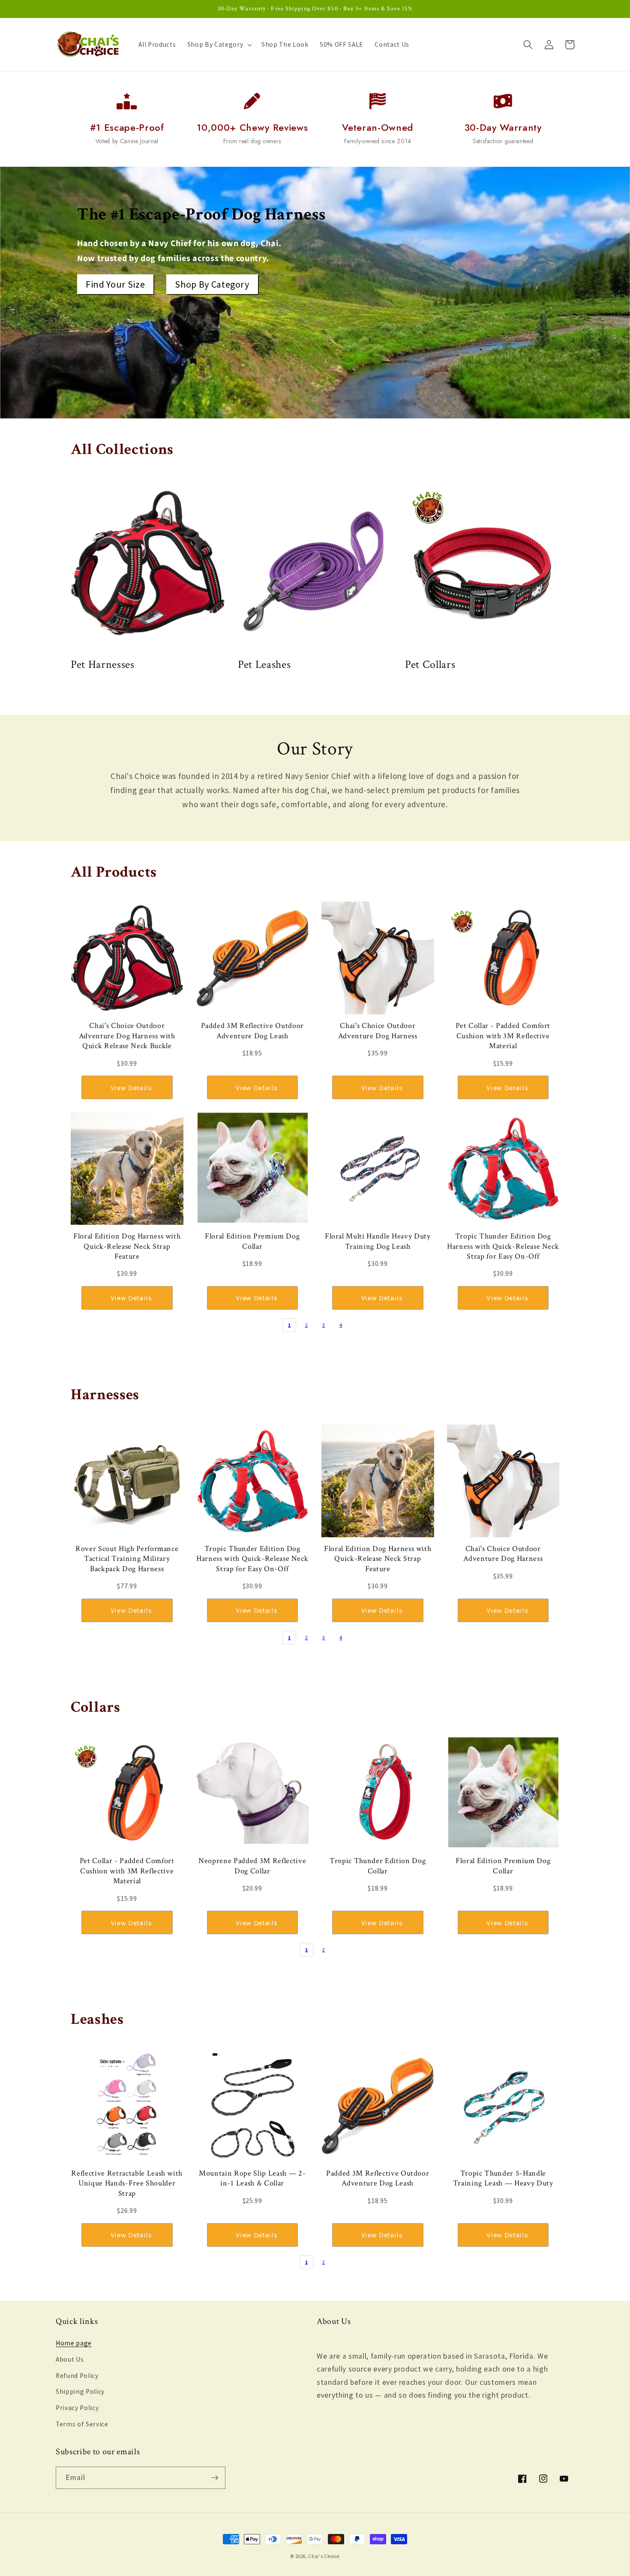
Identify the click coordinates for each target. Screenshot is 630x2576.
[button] (219, 45)
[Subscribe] (215, 2478)
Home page (74, 2343)
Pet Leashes (264, 664)
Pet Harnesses (103, 664)
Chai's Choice (324, 2556)
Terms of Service (82, 2424)
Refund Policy (77, 2376)
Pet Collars (430, 664)
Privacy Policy (77, 2408)
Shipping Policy (80, 2391)
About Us (70, 2359)
